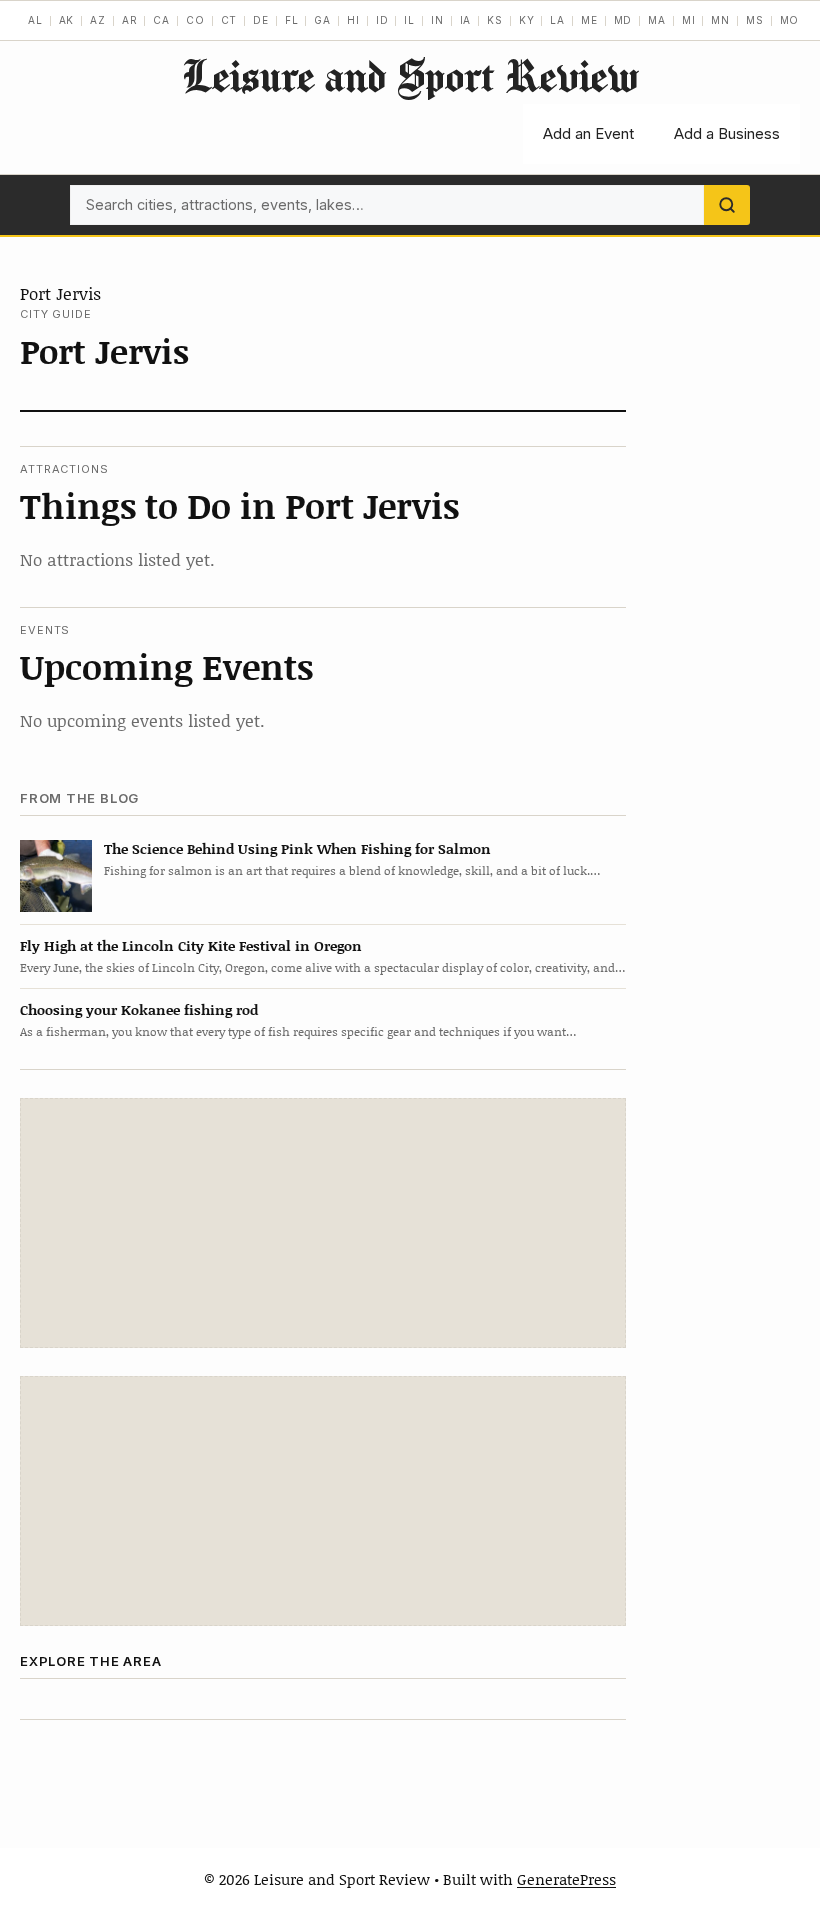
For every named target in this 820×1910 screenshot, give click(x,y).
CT (229, 20)
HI (353, 20)
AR (130, 20)
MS (755, 20)
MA (657, 20)
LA (557, 20)
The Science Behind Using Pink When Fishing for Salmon (297, 848)
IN (437, 20)
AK (67, 20)
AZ (98, 20)
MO (790, 20)
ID (382, 20)
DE (261, 20)
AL (35, 20)
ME (589, 20)
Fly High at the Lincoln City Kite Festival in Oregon (191, 945)
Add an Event (588, 133)
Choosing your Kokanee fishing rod (139, 1009)
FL (292, 20)
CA (161, 20)
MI (689, 20)
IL (409, 20)
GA (322, 20)
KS (495, 20)
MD (623, 20)
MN (720, 20)
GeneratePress (566, 1879)
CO (195, 20)
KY (527, 20)
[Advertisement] (323, 1223)
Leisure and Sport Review (410, 75)
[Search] (727, 205)
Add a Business (727, 133)
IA (466, 20)
